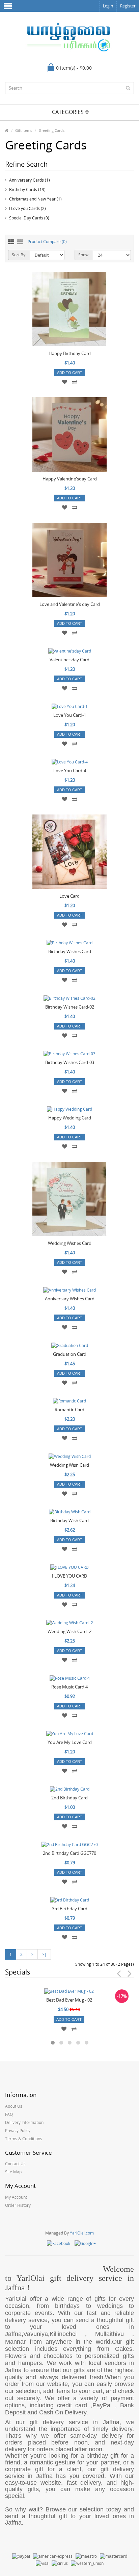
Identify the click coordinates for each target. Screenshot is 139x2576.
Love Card (69, 896)
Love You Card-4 (70, 771)
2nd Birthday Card (69, 1798)
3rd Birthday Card (70, 1909)
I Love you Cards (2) (27, 208)
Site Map (13, 2172)
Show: (84, 255)
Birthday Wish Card (69, 1520)
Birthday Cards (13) (27, 190)
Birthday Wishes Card (70, 951)
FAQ (9, 2114)
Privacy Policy (18, 2131)
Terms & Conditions (24, 2139)
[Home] (7, 130)
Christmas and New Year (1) (35, 199)
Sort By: (19, 255)
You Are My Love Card (70, 1742)
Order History (18, 2205)
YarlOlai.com (82, 2233)
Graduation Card (70, 1354)
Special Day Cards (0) (29, 218)
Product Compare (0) (47, 242)
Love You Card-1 (70, 715)
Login (108, 6)
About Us (14, 2106)
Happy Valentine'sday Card (70, 479)
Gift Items (24, 130)
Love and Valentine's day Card (70, 604)
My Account (16, 2197)
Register (128, 6)
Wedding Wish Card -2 (69, 1631)
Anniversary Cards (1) (30, 180)
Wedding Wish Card (69, 1465)
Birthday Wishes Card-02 (70, 1007)
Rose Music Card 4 (69, 1687)
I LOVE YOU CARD (69, 1576)
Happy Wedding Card (70, 1118)
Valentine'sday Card (69, 660)
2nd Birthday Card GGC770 (69, 1853)
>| (44, 1954)
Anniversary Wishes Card (70, 1299)
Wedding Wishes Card (70, 1243)
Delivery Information (24, 2122)
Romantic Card (69, 1410)
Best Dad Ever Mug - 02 (69, 2000)
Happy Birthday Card (70, 353)
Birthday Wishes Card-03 (70, 1062)
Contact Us (15, 2164)
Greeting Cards (52, 130)
